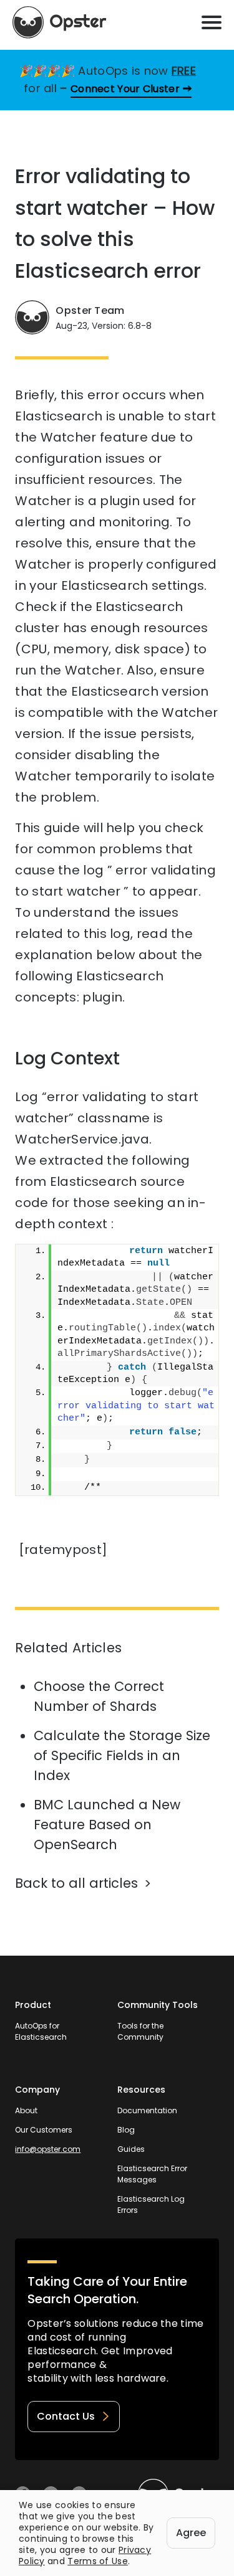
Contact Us (66, 2416)
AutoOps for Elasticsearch (41, 2031)
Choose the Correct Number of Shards (99, 1696)
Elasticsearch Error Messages (152, 2174)
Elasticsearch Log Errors (151, 2204)
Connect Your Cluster (125, 89)
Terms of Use (98, 2561)
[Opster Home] (59, 22)
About (26, 2110)
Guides (131, 2149)
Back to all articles (76, 1883)
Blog (126, 2130)
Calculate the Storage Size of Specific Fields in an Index (122, 1755)
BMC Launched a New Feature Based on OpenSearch (107, 1825)
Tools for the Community (140, 2031)
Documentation (147, 2110)
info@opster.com (48, 2149)
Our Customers (44, 2130)
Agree (191, 2533)
